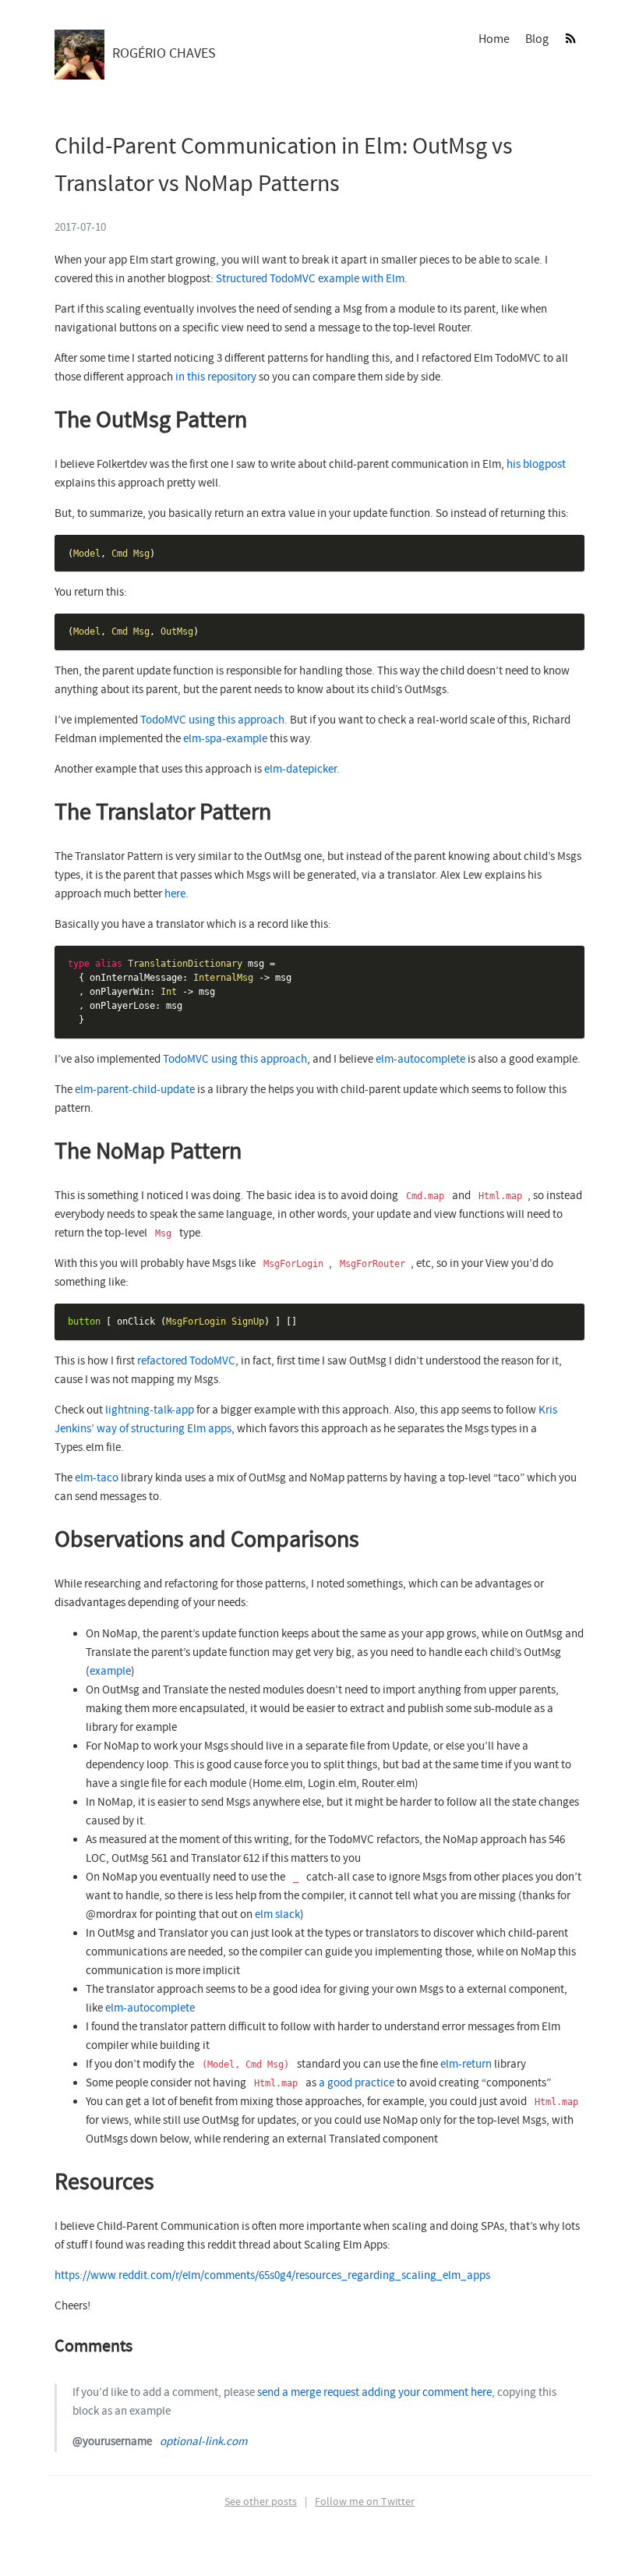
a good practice (357, 2083)
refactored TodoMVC (186, 1361)
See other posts (261, 2502)
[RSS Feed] (570, 39)
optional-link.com (203, 2442)
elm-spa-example (225, 739)
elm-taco (97, 1478)
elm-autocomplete (420, 1060)
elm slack (277, 1915)
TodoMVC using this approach (212, 720)
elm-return (466, 2065)
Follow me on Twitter (365, 2502)
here (175, 894)
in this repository (216, 377)
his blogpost (536, 465)
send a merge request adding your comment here (374, 2393)
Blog (537, 39)
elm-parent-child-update (135, 1090)
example (110, 1672)
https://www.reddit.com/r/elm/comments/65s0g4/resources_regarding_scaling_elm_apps (272, 2276)
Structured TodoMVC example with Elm (310, 279)
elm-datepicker (300, 770)
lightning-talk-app (150, 1410)
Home (494, 39)
